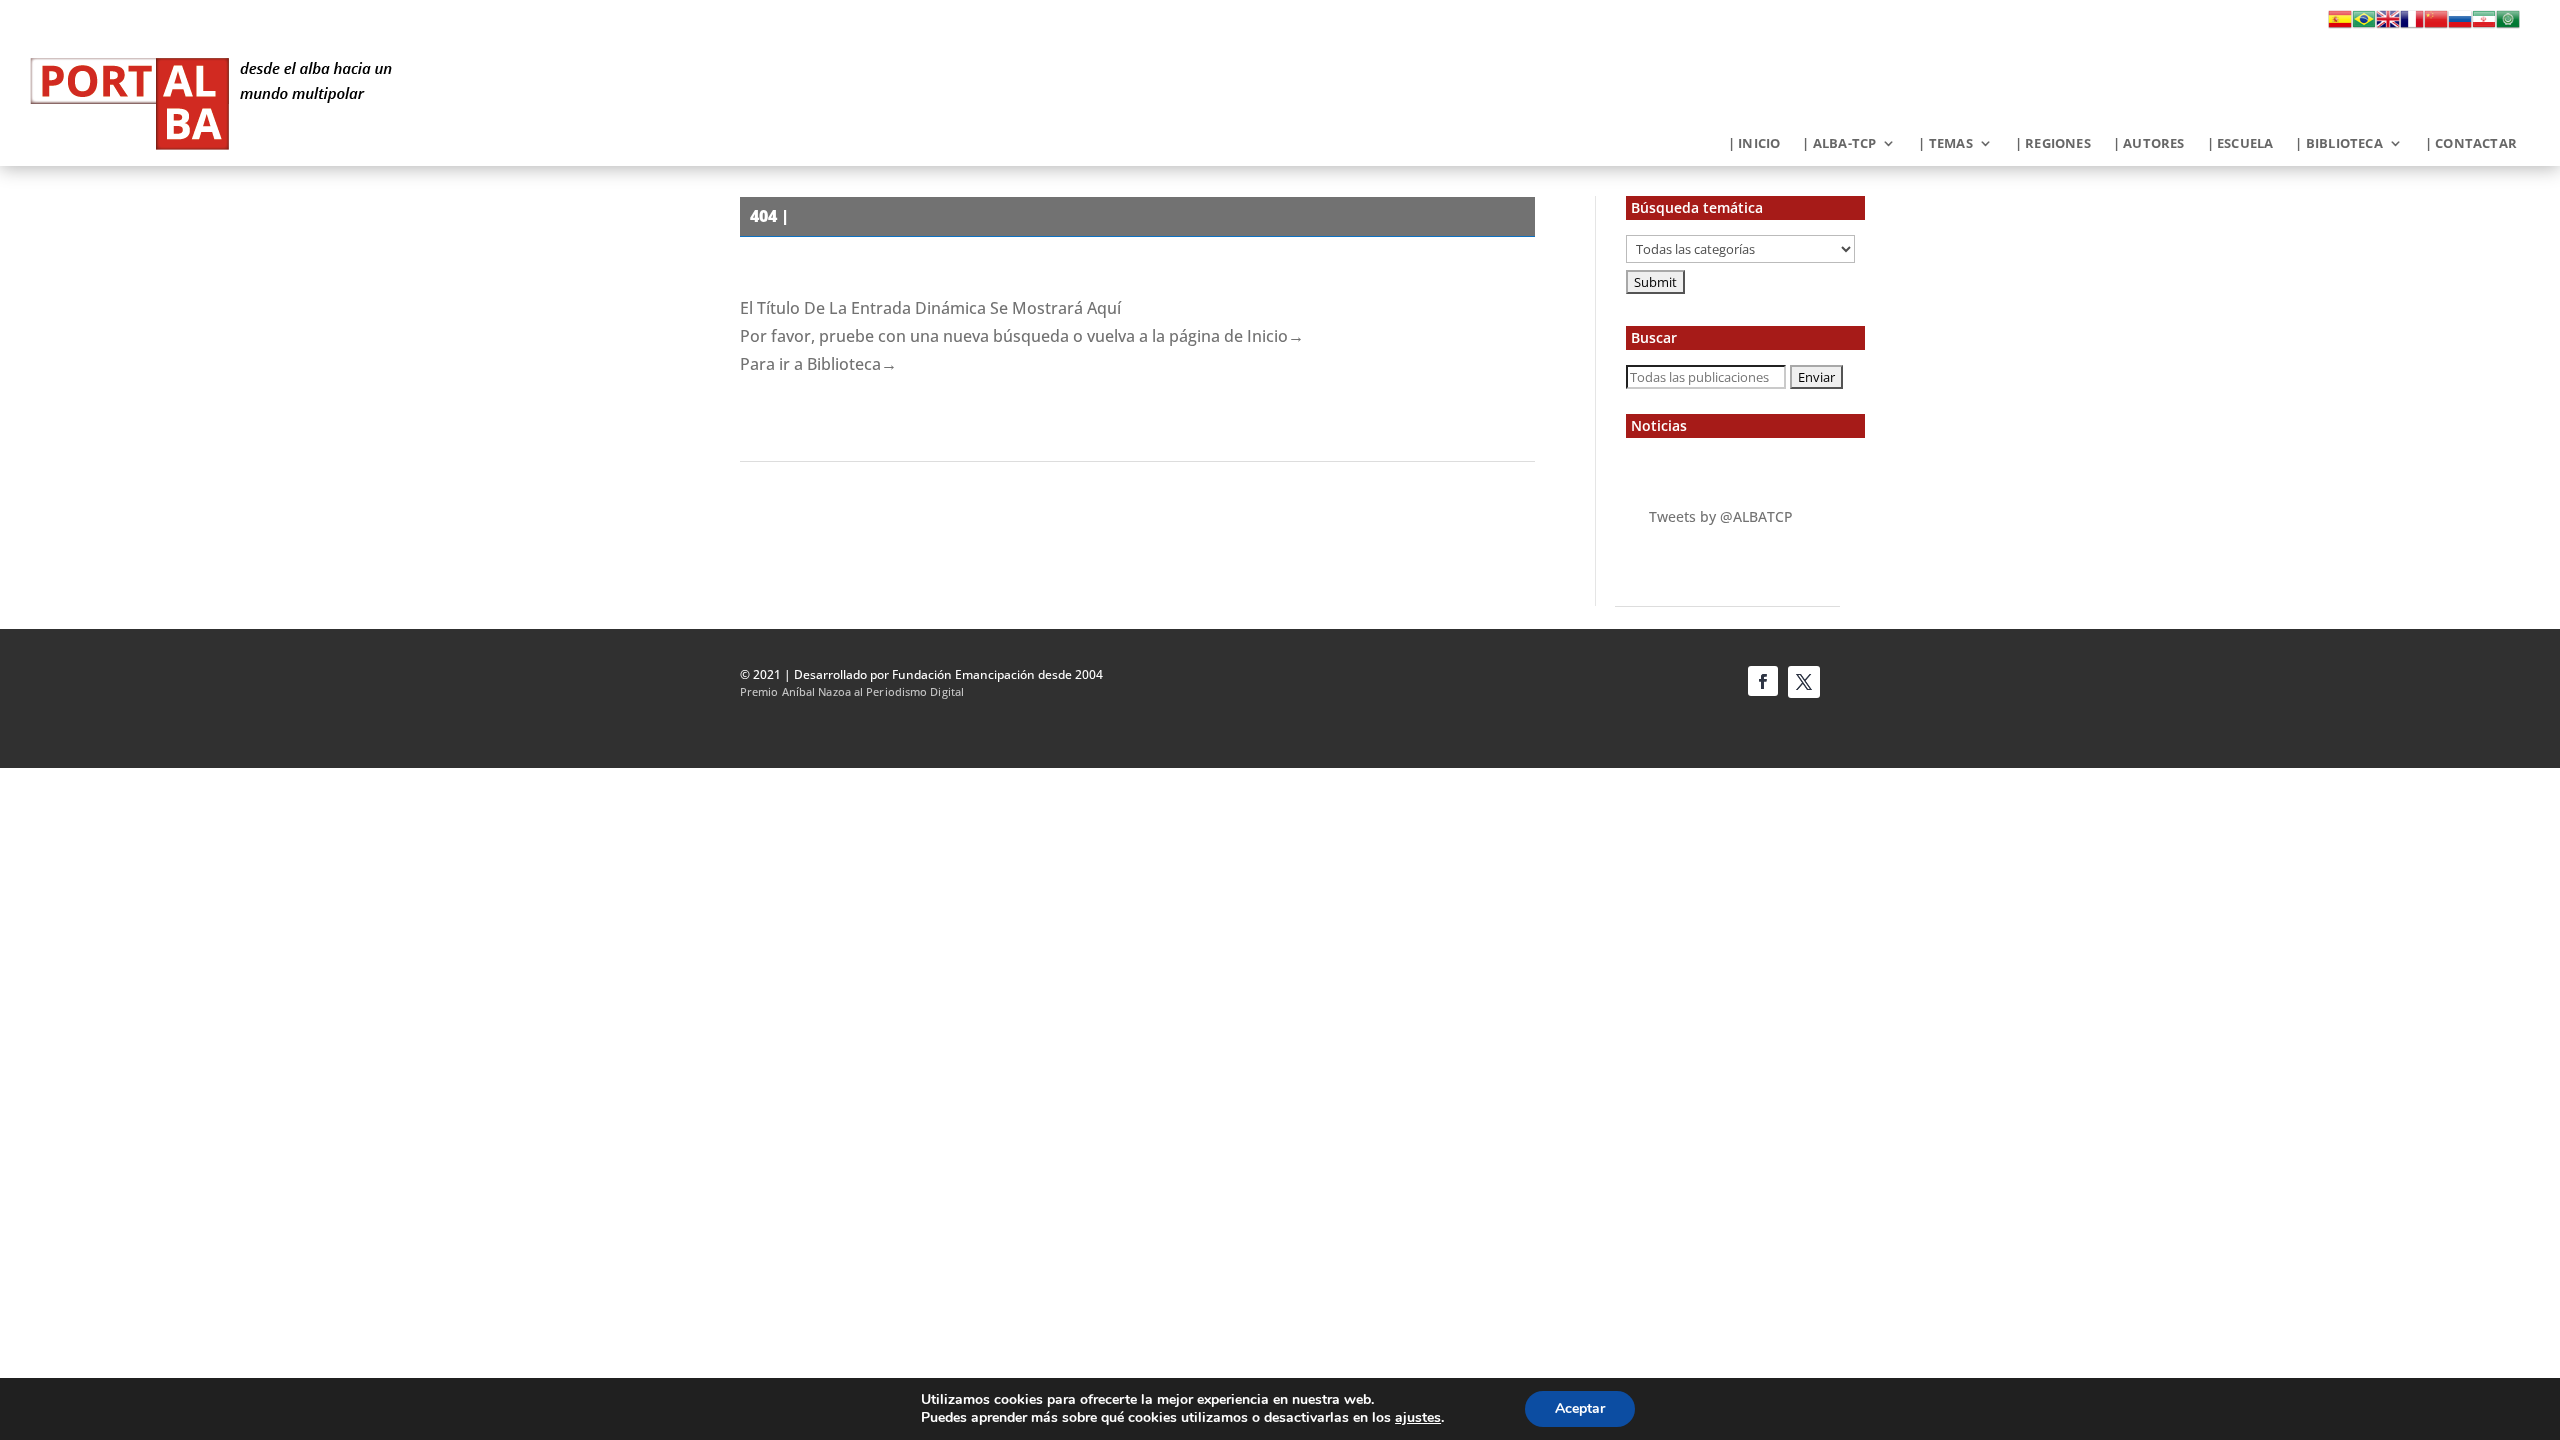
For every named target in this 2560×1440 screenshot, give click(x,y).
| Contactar (2471, 144)
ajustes (1418, 1418)
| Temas (1945, 144)
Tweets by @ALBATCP (1721, 516)
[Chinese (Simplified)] (2436, 25)
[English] (2388, 25)
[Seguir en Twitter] (1804, 682)
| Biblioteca (2338, 144)
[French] (2412, 25)
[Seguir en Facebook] (1763, 681)
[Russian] (2460, 25)
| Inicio (1754, 144)
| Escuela (2240, 144)
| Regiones (2053, 144)
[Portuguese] (2364, 25)
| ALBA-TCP (1839, 144)
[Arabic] (2508, 25)
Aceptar (1580, 1408)
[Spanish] (2340, 25)
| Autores (2149, 144)
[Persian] (2484, 25)
